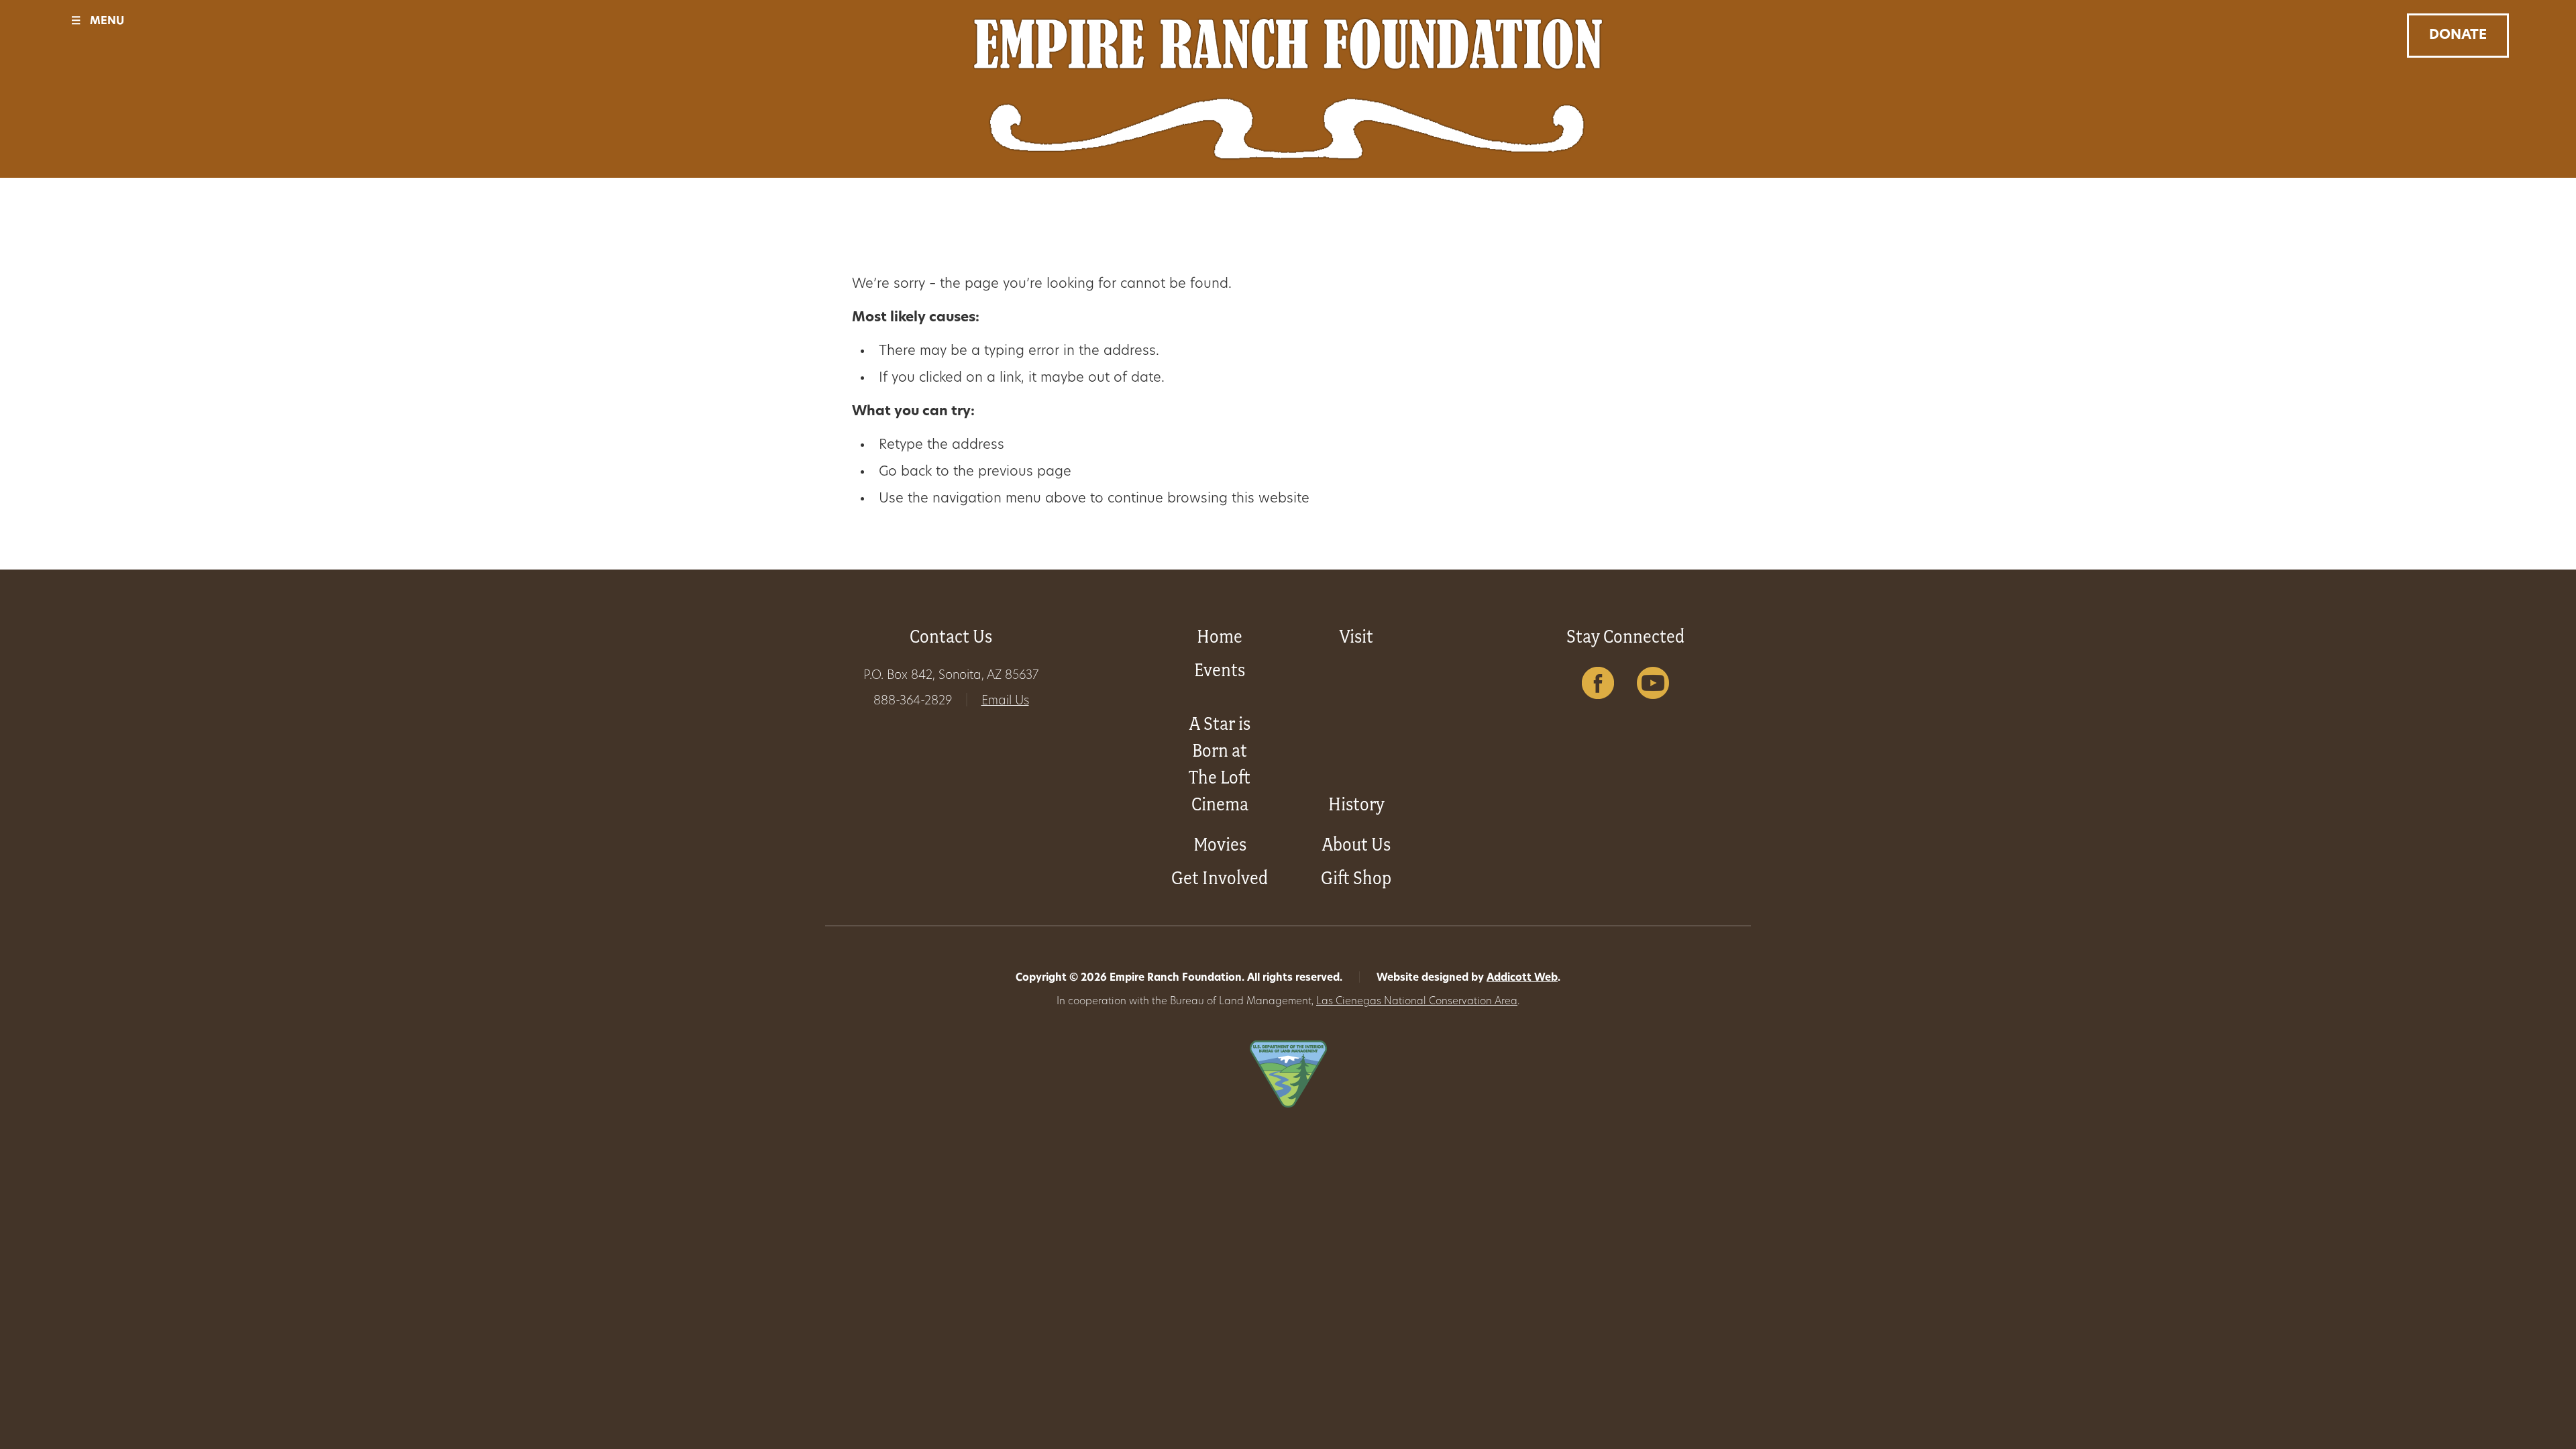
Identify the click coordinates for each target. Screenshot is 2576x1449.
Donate (2458, 36)
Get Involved (1220, 878)
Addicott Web (1522, 978)
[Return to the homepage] (1288, 89)
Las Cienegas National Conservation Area (1417, 1002)
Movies (1220, 844)
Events (1220, 670)
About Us (1356, 844)
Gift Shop (1356, 878)
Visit (1356, 636)
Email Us (1005, 702)
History (1356, 804)
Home (1220, 636)
